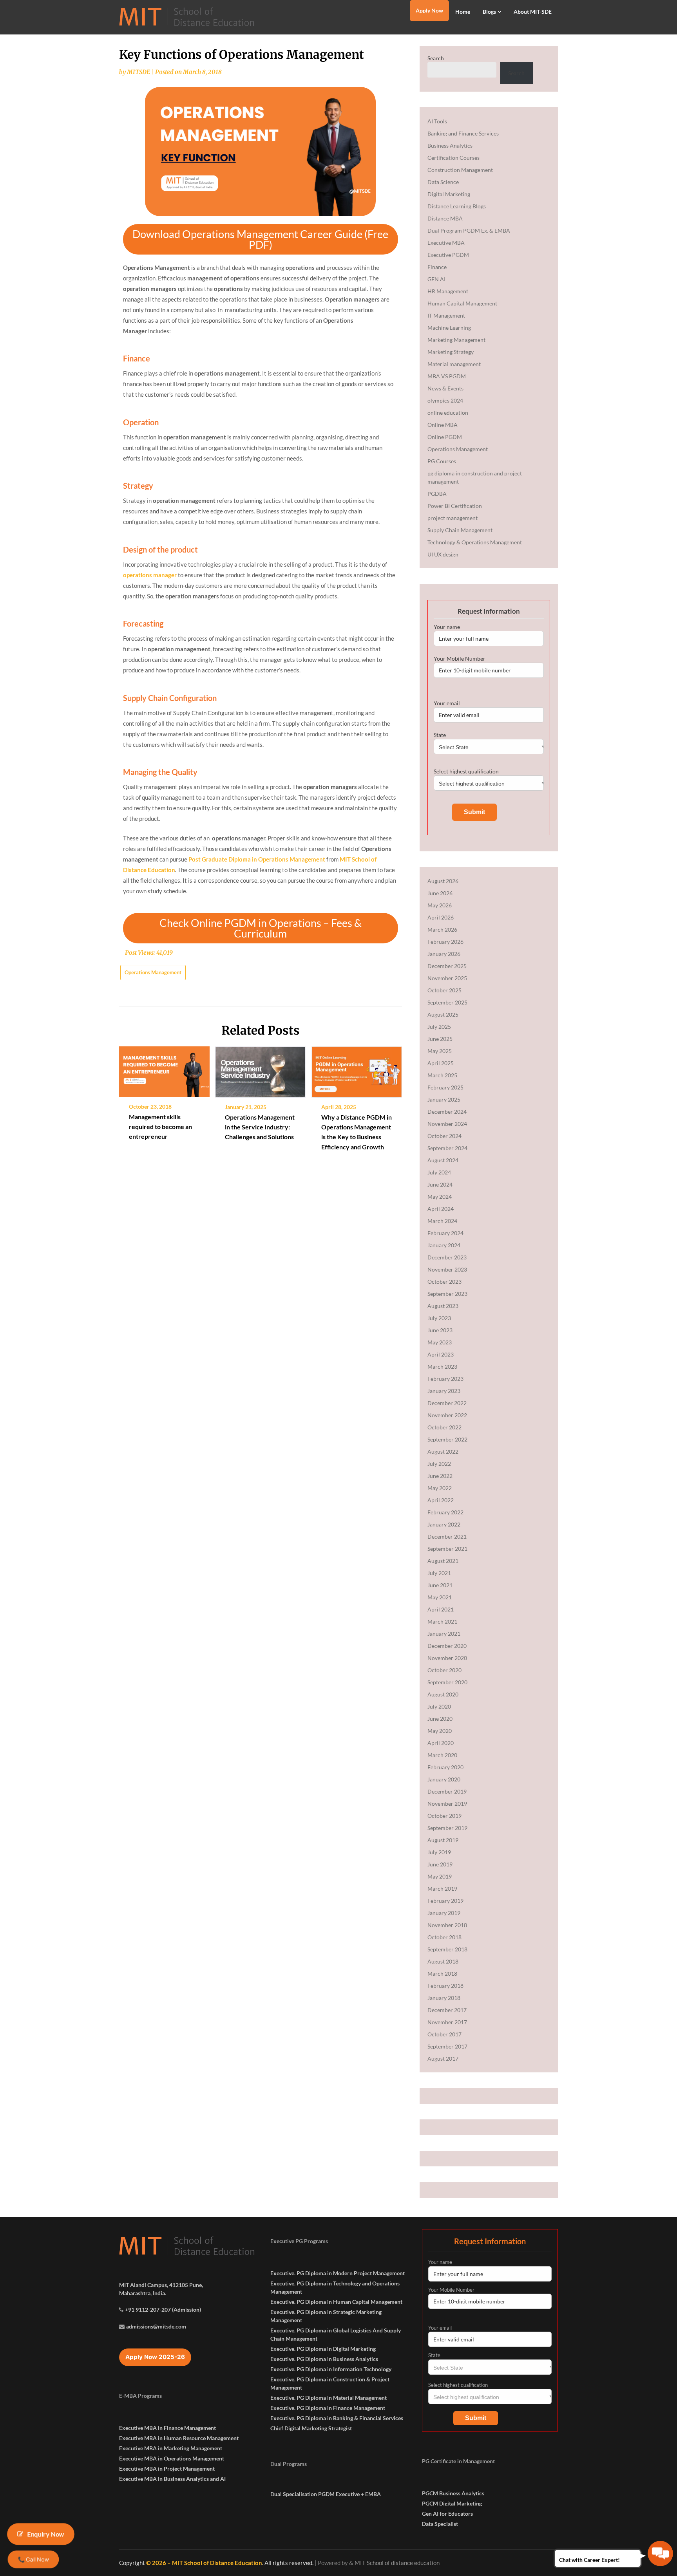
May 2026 (440, 905)
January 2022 (444, 1524)
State (440, 735)
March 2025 (442, 1075)
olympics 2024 (445, 400)
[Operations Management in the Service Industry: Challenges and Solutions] (260, 1069)
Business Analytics (450, 145)
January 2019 (444, 1913)
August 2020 (443, 1694)
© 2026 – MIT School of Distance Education (204, 2563)
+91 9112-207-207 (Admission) (163, 2310)
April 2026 (441, 917)
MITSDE (139, 72)
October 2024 (444, 1136)
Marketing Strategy (451, 352)
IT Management (446, 315)
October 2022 (444, 1427)
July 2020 (439, 1706)
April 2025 (441, 1063)
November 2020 (447, 1658)
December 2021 (447, 1536)
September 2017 (447, 2046)
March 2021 (442, 1621)
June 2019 (440, 1864)
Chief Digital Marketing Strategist (311, 2428)
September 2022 (447, 1439)
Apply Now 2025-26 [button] (155, 2357)
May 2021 (440, 1597)
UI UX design (443, 554)
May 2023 (440, 1342)
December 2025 (447, 966)
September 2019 (447, 1828)
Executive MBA (446, 243)
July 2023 (439, 1318)
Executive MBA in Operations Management (172, 2458)
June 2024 (440, 1184)
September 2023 (447, 1294)
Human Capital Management (462, 303)
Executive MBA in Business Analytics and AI (172, 2479)
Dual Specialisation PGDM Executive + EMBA (326, 2494)
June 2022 (440, 1476)
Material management (454, 364)
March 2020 (442, 1755)
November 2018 (447, 1925)
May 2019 (440, 1876)
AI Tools (437, 121)
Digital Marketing (449, 194)
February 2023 (445, 1379)
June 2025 (440, 1039)
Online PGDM (445, 437)
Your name (447, 627)
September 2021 (447, 1549)
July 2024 (439, 1172)
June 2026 (440, 893)
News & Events (445, 388)
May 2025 (440, 1051)
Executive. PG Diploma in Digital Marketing (323, 2349)
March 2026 (442, 929)
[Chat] (660, 2553)
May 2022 (440, 1488)
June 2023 (440, 1330)
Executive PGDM (448, 255)
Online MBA (443, 425)
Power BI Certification (455, 506)
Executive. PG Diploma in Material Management (329, 2398)
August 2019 (443, 1840)
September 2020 (447, 1682)
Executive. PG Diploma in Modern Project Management (338, 2273)
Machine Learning (449, 328)
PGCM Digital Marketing (452, 2503)
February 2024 (445, 1233)
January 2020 (444, 1779)
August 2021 (443, 1561)
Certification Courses (453, 158)
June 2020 (440, 1719)
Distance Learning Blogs (457, 206)
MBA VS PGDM (447, 376)
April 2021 (441, 1609)
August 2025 (443, 1014)
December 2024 (447, 1112)
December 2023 (447, 1257)
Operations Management (153, 972)
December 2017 (447, 2010)
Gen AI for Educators (447, 2514)
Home (463, 12)
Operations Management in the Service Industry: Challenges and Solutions (260, 1127)
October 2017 (444, 2034)
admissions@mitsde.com (156, 2326)
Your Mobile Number (460, 658)
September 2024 (447, 1148)
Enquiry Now (46, 2534)
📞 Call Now (33, 2559)
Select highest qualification (466, 771)
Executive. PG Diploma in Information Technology (331, 2369)
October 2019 (444, 1816)
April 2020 (441, 1743)
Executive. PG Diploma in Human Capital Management (336, 2302)
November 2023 (447, 1269)
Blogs (489, 12)
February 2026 (445, 942)
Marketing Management (456, 340)
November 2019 (447, 1804)
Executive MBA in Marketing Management (171, 2448)
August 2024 (443, 1160)
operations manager (150, 575)
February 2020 (445, 1767)
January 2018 (444, 1998)
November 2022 (447, 1415)
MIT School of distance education (397, 2563)
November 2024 (447, 1124)
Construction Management (460, 170)
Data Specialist (440, 2524)
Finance (437, 267)
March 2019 (442, 1889)
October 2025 (444, 990)
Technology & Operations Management (475, 542)
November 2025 (447, 978)
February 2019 (445, 1901)
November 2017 (447, 2022)
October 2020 (444, 1670)
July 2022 (439, 1464)
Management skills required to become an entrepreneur (160, 1126)
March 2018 (442, 1974)
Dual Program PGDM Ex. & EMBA (469, 230)
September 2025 (447, 1002)
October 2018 (444, 1937)
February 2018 (445, 1986)
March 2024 (442, 1221)
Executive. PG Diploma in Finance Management (328, 2408)
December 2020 (447, 1646)
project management (453, 518)
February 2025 (445, 1087)
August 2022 (443, 1451)
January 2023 (444, 1391)
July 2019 (439, 1852)
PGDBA (437, 494)
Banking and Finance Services (463, 133)
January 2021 (444, 1634)
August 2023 (443, 1306)
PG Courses (442, 461)
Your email (447, 703)
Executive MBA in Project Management (167, 2469)
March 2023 (442, 1367)
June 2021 (440, 1585)
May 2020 (440, 1731)
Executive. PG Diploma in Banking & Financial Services (337, 2418)
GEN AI (436, 279)
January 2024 (444, 1245)
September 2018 (447, 1949)
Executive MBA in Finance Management (167, 2428)
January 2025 (444, 1099)
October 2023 (444, 1282)
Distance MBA (445, 218)
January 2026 (444, 954)
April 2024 (441, 1209)
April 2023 (441, 1354)
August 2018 (443, 1961)
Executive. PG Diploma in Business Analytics (324, 2359)
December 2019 (447, 1791)
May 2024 (440, 1197)
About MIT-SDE (533, 12)
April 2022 (441, 1500)
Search (436, 58)
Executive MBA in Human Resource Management (179, 2438)
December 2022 (447, 1403)
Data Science (443, 182)
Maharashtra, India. (143, 2293)
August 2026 (443, 881)
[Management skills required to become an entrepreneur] (164, 1069)
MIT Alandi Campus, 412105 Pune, (161, 2285)
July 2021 (439, 1573)
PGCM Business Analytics (453, 2493)
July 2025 (439, 1027)
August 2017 (443, 2058)
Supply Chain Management (460, 530)
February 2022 (445, 1512)
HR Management (448, 291)
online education (448, 413)
